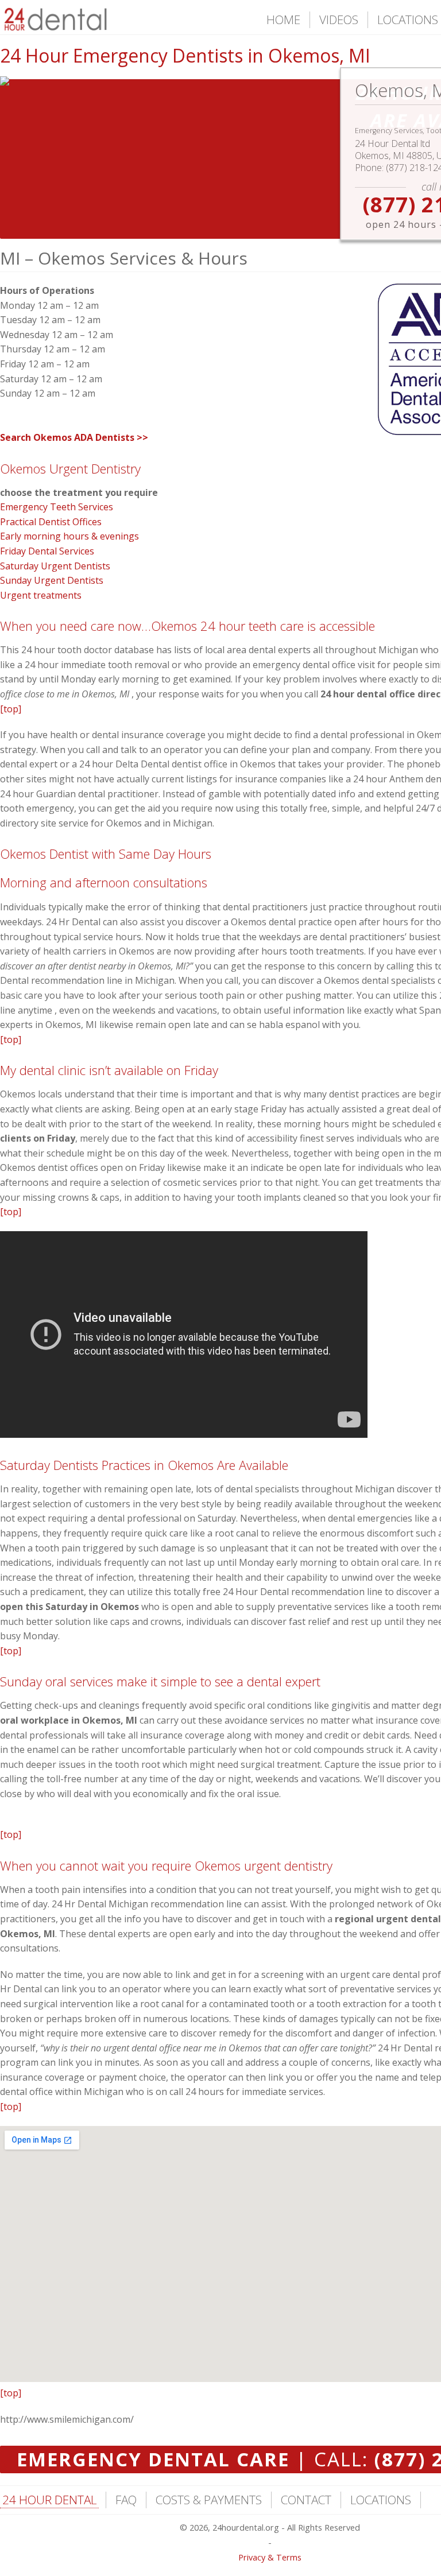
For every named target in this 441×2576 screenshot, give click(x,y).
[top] (11, 709)
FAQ (126, 2500)
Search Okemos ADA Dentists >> (74, 437)
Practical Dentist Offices (51, 522)
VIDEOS (339, 20)
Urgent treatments (41, 595)
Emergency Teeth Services (57, 507)
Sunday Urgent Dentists (52, 580)
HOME (283, 20)
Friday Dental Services (47, 551)
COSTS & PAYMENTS (209, 2500)
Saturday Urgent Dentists (55, 566)
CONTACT (306, 2500)
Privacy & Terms (270, 2557)
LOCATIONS (408, 20)
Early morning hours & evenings (69, 536)
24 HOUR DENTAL (49, 2500)
